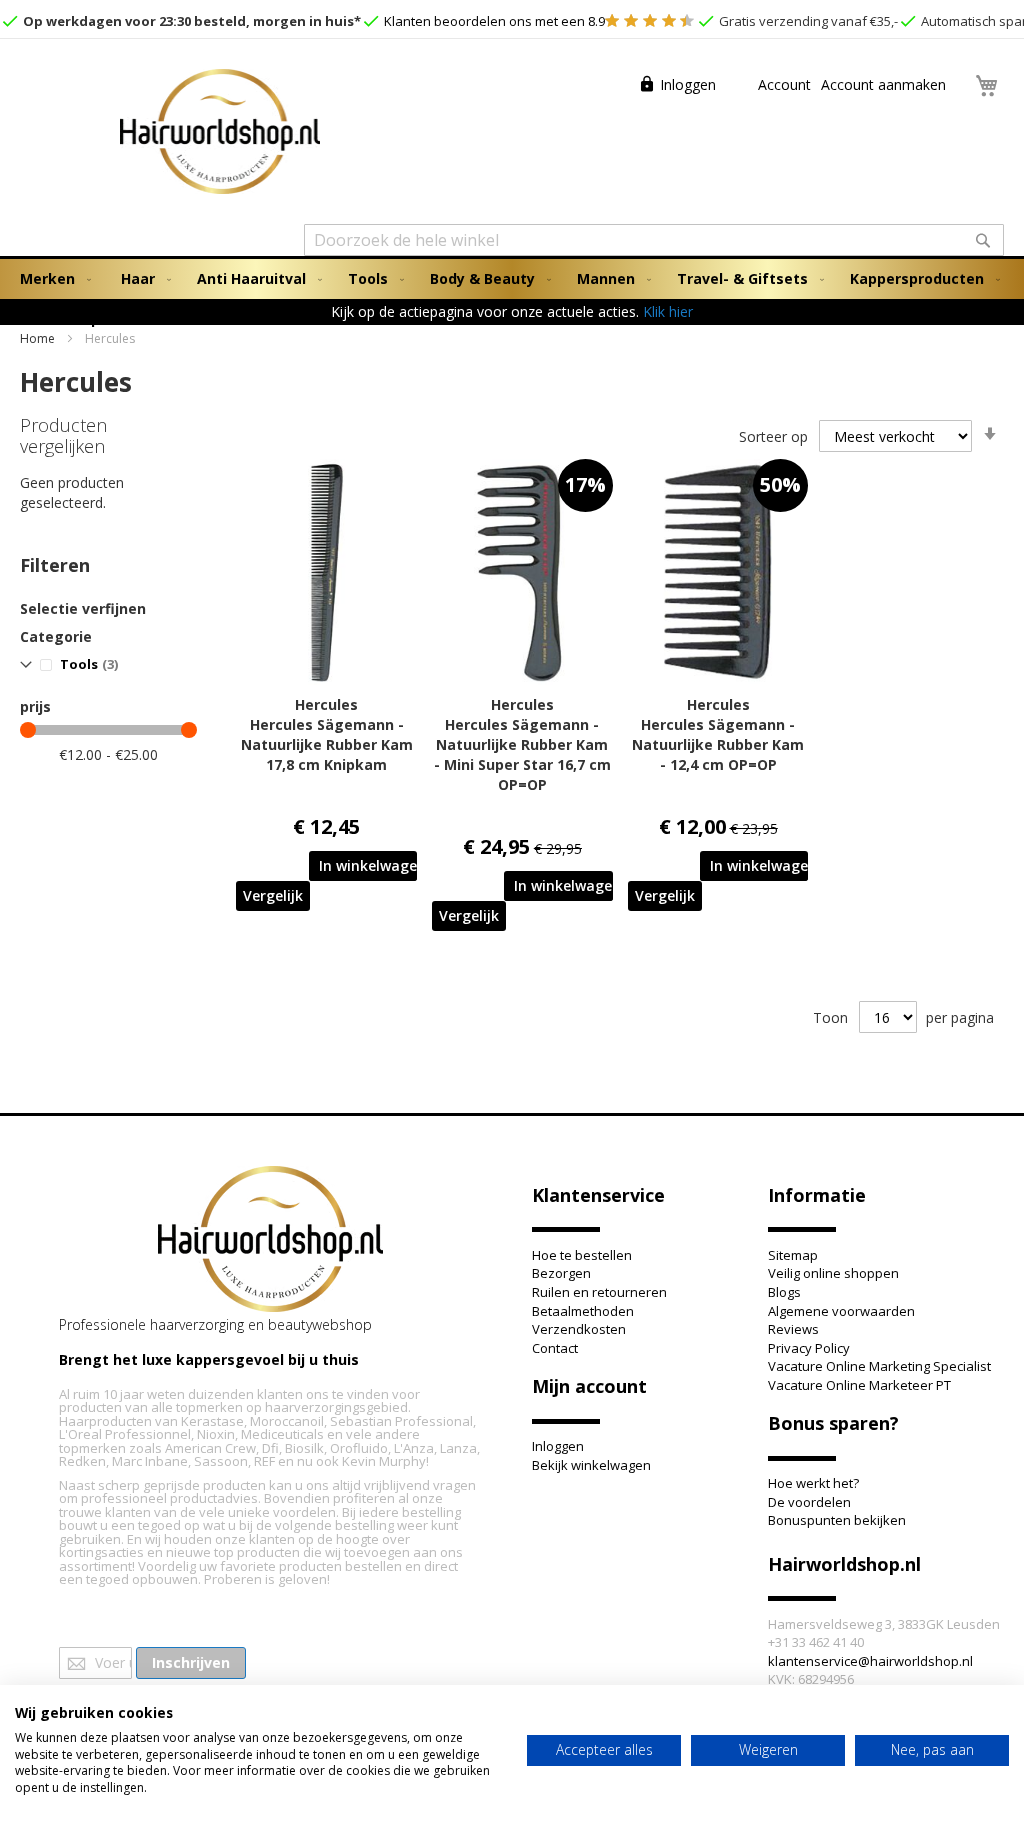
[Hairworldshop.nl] (270, 1241)
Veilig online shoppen (833, 1273)
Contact (555, 1348)
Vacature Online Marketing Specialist (879, 1366)
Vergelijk (273, 895)
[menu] (512, 299)
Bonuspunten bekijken (837, 1520)
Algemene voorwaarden (841, 1311)
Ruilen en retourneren (599, 1292)
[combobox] (654, 240)
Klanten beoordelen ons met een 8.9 (493, 21)
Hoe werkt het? (813, 1483)
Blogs (784, 1292)
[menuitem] (51, 279)
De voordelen (809, 1502)
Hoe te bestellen (582, 1255)
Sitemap (793, 1255)
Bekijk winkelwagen (591, 1465)
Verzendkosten (579, 1329)
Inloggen (688, 84)
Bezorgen (561, 1273)
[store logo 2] (220, 134)
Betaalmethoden (583, 1311)
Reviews (793, 1329)
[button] (273, 896)
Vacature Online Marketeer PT (859, 1385)
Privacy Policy (809, 1348)
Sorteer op (773, 436)
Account (782, 84)
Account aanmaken (883, 84)
